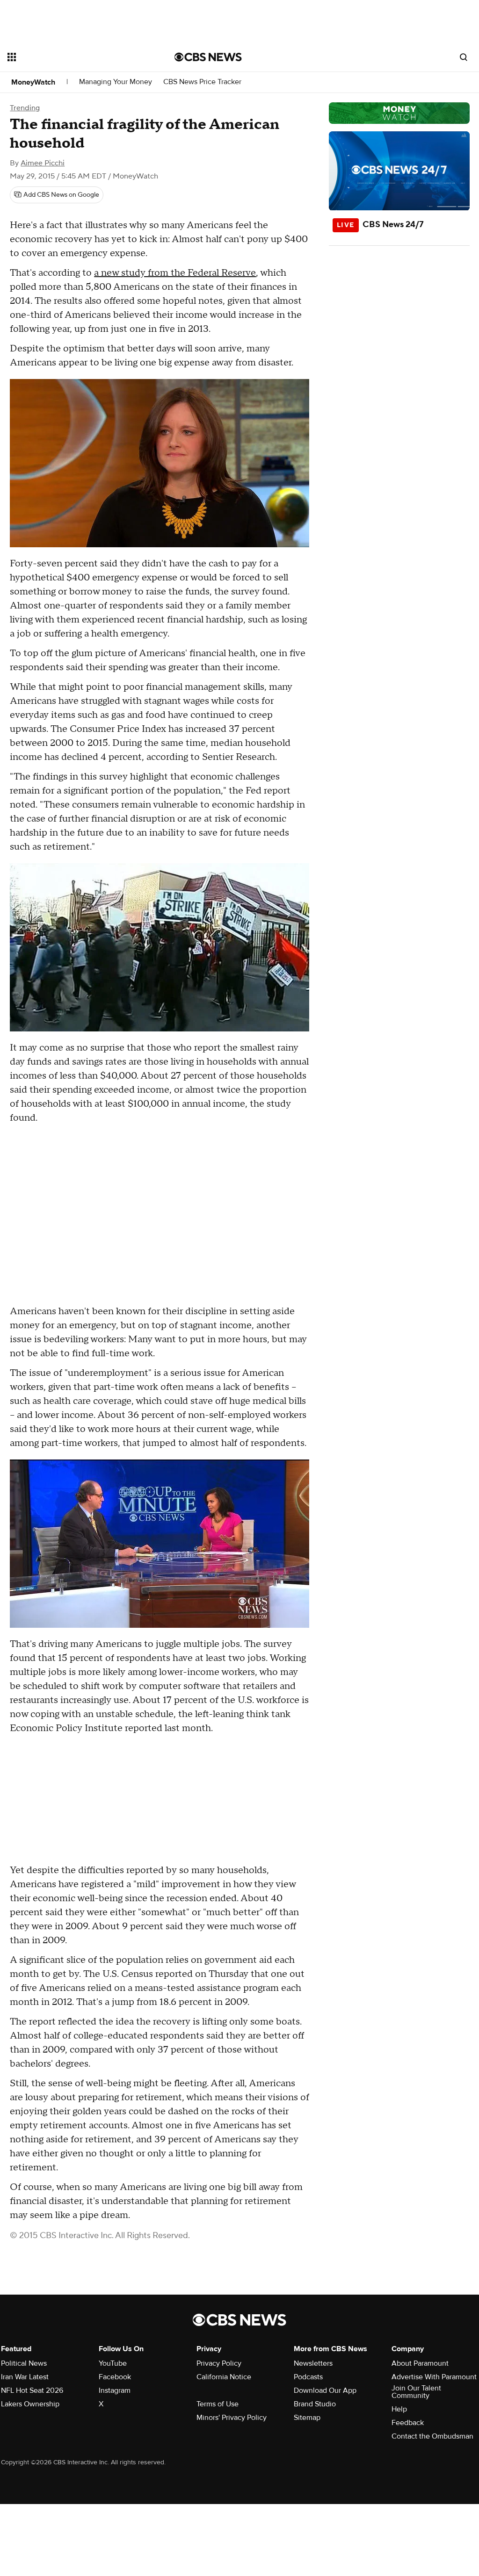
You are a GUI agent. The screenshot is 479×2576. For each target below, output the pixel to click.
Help (399, 2409)
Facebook (115, 2377)
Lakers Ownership (30, 2404)
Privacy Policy (219, 2363)
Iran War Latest (25, 2377)
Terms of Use (218, 2404)
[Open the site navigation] (74, 57)
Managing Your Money (116, 82)
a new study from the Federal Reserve (175, 273)
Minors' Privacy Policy (232, 2418)
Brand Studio (315, 2404)
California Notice (224, 2377)
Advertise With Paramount (434, 2377)
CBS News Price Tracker (202, 82)
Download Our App (325, 2390)
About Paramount (420, 2363)
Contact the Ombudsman (432, 2436)
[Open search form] (464, 57)
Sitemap (307, 2418)
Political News (24, 2363)
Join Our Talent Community (416, 2392)
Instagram (115, 2390)
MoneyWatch (33, 82)
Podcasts (308, 2377)
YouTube (113, 2363)
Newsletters (313, 2363)
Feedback (408, 2423)
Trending (25, 108)
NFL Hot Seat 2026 (32, 2390)
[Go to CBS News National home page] (208, 57)
